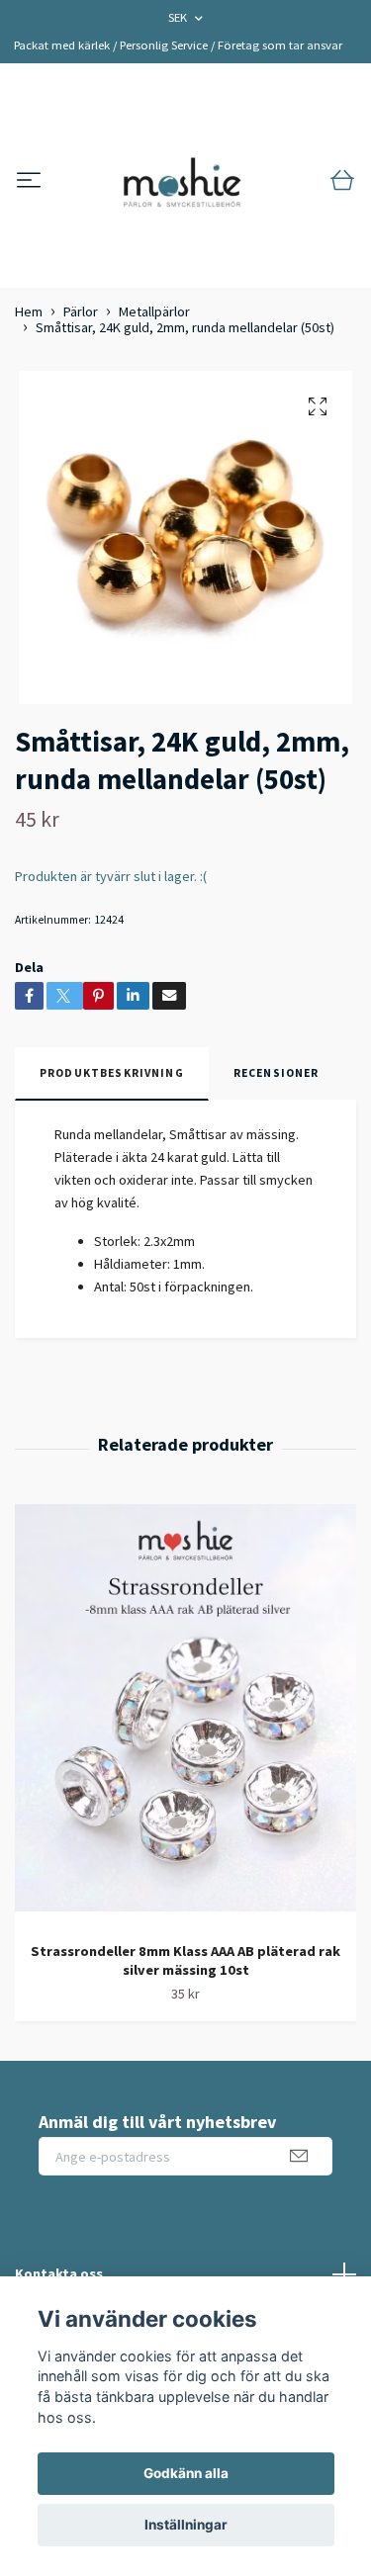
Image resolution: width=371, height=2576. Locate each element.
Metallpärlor (154, 311)
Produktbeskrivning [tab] (112, 1073)
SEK (179, 17)
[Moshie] (182, 181)
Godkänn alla (186, 2473)
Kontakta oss (59, 2273)
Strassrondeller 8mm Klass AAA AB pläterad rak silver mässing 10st (185, 1960)
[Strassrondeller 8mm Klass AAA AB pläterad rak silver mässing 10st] (185, 1715)
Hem (29, 311)
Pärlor (81, 311)
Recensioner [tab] (277, 1073)
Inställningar (186, 2525)
